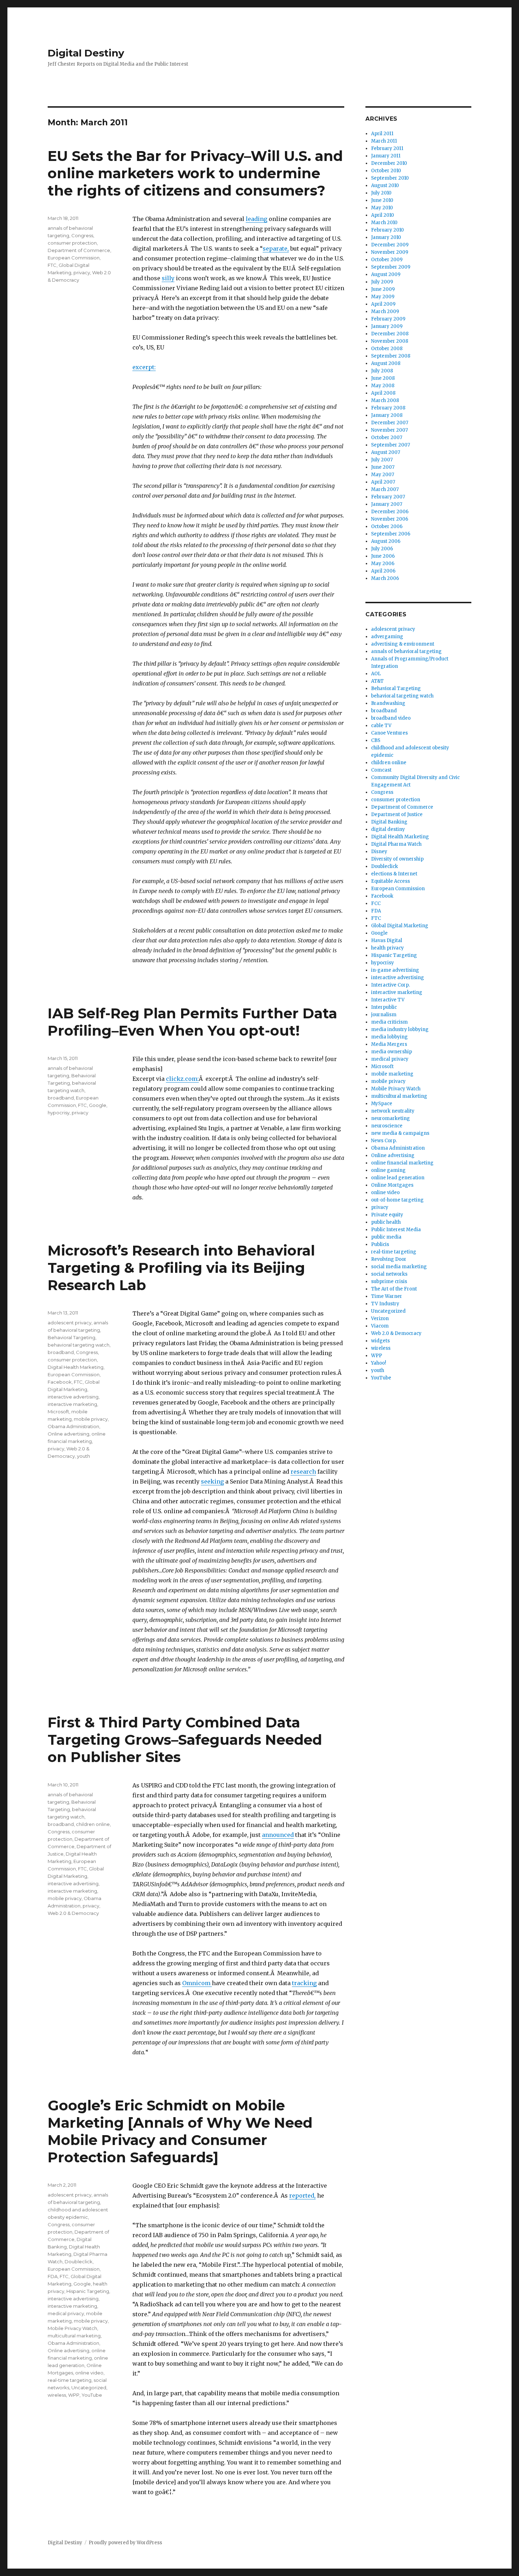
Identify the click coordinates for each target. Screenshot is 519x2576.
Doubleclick (79, 2262)
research (303, 1472)
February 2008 (388, 408)
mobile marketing (392, 1074)
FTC (52, 265)
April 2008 (383, 393)
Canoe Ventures (389, 733)
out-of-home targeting (397, 1200)
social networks (389, 1274)
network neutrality (393, 1111)
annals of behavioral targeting (406, 651)
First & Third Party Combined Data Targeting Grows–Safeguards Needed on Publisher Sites (185, 1740)
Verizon (380, 1319)
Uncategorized (89, 2388)
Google (98, 1105)
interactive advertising (73, 1397)
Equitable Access (390, 881)
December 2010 (389, 163)
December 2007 (390, 423)
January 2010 (386, 237)
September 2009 (391, 267)
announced (278, 1835)
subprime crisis (389, 1281)
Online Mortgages (392, 1185)
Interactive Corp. (390, 985)
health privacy (387, 948)
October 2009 (387, 260)
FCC (376, 903)
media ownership (392, 1052)
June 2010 (382, 200)
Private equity (387, 1215)
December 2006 (390, 512)
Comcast (381, 770)
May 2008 (383, 386)
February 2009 (388, 319)
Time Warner (387, 1296)
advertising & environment (403, 644)
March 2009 (385, 311)
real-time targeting (70, 2380)
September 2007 (390, 445)
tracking (304, 1983)
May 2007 (383, 475)
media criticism (389, 1022)
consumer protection (72, 243)
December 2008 (390, 334)
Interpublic (384, 1007)
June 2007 (383, 467)
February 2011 (387, 148)
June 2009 (383, 289)
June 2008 (383, 378)
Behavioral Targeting (71, 1337)
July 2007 (382, 460)
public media (386, 1237)
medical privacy (66, 2313)
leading (256, 219)
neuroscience (387, 1126)
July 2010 (381, 193)
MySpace (382, 1104)
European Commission (74, 258)
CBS (376, 740)
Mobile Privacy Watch (72, 2328)
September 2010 (390, 178)
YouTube (92, 2395)
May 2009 (383, 297)
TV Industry (385, 1304)
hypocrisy (59, 1113)
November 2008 (390, 341)
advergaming (387, 637)
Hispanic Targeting (88, 2291)
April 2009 (383, 304)
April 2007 (383, 482)
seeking (212, 1481)
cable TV (381, 726)
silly (168, 278)
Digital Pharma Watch (396, 844)
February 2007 (388, 497)
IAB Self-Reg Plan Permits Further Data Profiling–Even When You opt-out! (192, 1022)
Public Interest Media (396, 1230)
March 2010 (384, 223)
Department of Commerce (79, 250)
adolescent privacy (70, 1323)
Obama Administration (73, 1426)
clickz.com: (182, 1079)
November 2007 (389, 430)
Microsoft (58, 1412)
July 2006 (382, 549)
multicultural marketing (74, 2336)
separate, (276, 248)
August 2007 (386, 452)
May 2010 (382, 208)
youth (83, 1456)
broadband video (391, 718)
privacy (82, 272)
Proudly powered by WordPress (125, 2543)
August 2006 (386, 541)
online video (89, 2373)
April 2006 (383, 571)
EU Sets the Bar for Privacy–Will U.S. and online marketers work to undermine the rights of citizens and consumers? (195, 173)
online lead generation (398, 1178)
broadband (61, 1098)
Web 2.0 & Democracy (73, 1913)
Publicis (380, 1244)
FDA (53, 2276)
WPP (74, 2395)
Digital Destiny (86, 53)
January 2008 (387, 415)
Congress (82, 235)
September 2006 (391, 534)
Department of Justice (397, 814)
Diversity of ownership (397, 859)
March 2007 (385, 489)
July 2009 (382, 282)
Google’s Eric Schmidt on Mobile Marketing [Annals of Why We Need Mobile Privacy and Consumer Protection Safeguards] (180, 2131)
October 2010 (386, 171)
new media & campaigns (400, 1133)
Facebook (60, 1382)
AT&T (377, 681)
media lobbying (389, 1037)
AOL (376, 674)
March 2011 (384, 141)
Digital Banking (389, 822)
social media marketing (399, 1267)
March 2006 (385, 578)
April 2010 (383, 215)
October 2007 (387, 438)
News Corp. (384, 1141)
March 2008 (385, 400)
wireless (57, 2395)
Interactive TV (388, 1000)
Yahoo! (378, 1363)
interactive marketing (72, 1404)
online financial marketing (402, 1163)
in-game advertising (395, 970)
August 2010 (385, 185)
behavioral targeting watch (79, 1345)
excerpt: (144, 367)
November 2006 (390, 519)
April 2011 (382, 134)
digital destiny (388, 829)
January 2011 (386, 156)
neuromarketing (390, 1118)
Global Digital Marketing (400, 926)
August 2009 (386, 274)
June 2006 (383, 556)
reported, (302, 2195)
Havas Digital (387, 940)
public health (386, 1222)
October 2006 (387, 526)
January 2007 (387, 504)
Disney (379, 852)
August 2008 (386, 363)
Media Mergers (389, 1044)
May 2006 (383, 564)
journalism (384, 1015)
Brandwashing (388, 703)
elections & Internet (394, 874)
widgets (380, 1341)
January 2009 (387, 326)
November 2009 (390, 252)
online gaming (388, 1170)
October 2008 (387, 349)
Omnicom (197, 1983)
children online (93, 1824)
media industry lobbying (400, 1029)
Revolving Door (389, 1259)
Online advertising (68, 1434)
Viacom (380, 1326)
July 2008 (382, 371)
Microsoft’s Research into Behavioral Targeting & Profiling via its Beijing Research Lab (181, 1268)
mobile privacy (91, 1419)
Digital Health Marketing (76, 1367)
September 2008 (391, 356)
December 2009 (390, 245)
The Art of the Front (394, 1289)
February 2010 (387, 230)
